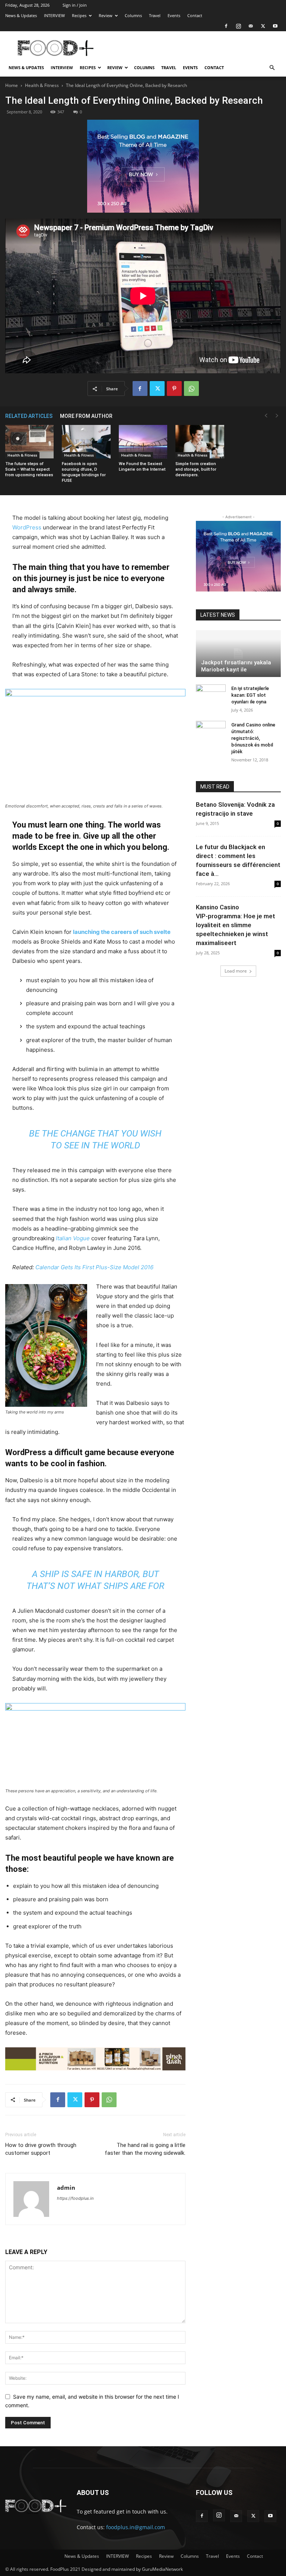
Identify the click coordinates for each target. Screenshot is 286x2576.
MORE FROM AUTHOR (86, 416)
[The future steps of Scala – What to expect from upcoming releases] (29, 442)
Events (174, 15)
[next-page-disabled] (277, 416)
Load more (236, 971)
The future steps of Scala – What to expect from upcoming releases (29, 469)
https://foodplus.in (75, 2198)
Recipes (79, 15)
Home (12, 85)
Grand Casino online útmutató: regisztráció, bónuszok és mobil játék (253, 738)
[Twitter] (263, 26)
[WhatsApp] (191, 389)
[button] (272, 68)
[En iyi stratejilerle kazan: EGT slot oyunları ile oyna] (211, 696)
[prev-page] (266, 416)
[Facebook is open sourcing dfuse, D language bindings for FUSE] (86, 442)
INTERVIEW (54, 15)
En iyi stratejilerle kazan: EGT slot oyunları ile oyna (250, 695)
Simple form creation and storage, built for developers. (196, 469)
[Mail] (251, 26)
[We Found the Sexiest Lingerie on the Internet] (143, 442)
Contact (195, 15)
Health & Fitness (42, 85)
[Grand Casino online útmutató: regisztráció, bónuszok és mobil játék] (211, 732)
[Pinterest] (174, 389)
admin (66, 2187)
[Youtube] (275, 26)
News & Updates (21, 15)
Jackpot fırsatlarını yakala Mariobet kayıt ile (236, 666)
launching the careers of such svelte (122, 932)
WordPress (27, 527)
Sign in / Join (75, 5)
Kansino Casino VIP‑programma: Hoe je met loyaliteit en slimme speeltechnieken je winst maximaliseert (236, 925)
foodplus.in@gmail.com (136, 2527)
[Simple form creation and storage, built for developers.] (200, 442)
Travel (155, 15)
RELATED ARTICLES (29, 416)
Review (106, 15)
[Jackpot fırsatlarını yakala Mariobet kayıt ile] (238, 654)
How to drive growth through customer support (41, 2149)
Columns (133, 15)
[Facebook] (226, 26)
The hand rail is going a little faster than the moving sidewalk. (145, 2149)
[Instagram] (238, 26)
